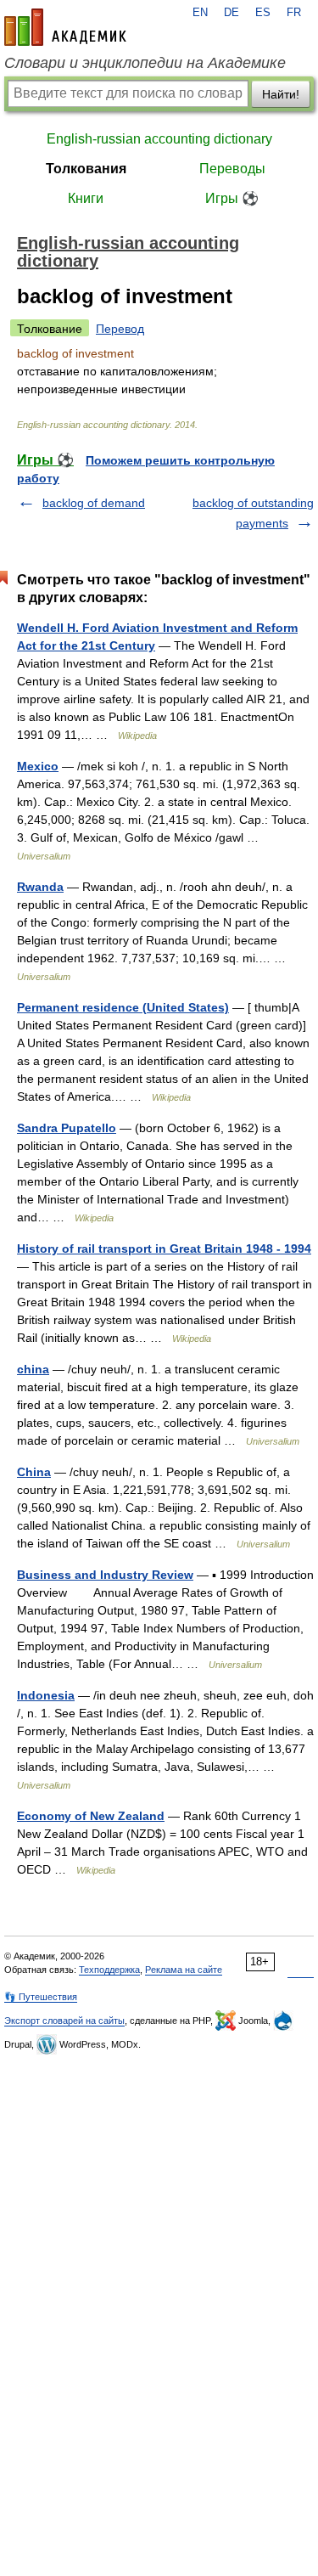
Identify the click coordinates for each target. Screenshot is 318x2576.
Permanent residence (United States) (123, 1007)
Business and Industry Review (105, 1575)
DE (232, 13)
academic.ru (65, 27)
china (33, 1369)
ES (263, 13)
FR (294, 13)
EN (200, 13)
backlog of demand (94, 503)
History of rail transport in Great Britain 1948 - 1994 (164, 1249)
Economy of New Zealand (91, 1816)
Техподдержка (109, 1970)
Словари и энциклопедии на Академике (145, 63)
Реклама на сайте (184, 1970)
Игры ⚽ (232, 198)
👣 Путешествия (41, 1997)
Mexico (38, 766)
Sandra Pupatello (67, 1128)
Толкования (86, 169)
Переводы (232, 169)
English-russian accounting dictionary (159, 139)
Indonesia (46, 1695)
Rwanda (40, 887)
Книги (86, 198)
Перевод (120, 329)
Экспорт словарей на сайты (64, 2021)
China (34, 1472)
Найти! (281, 94)
